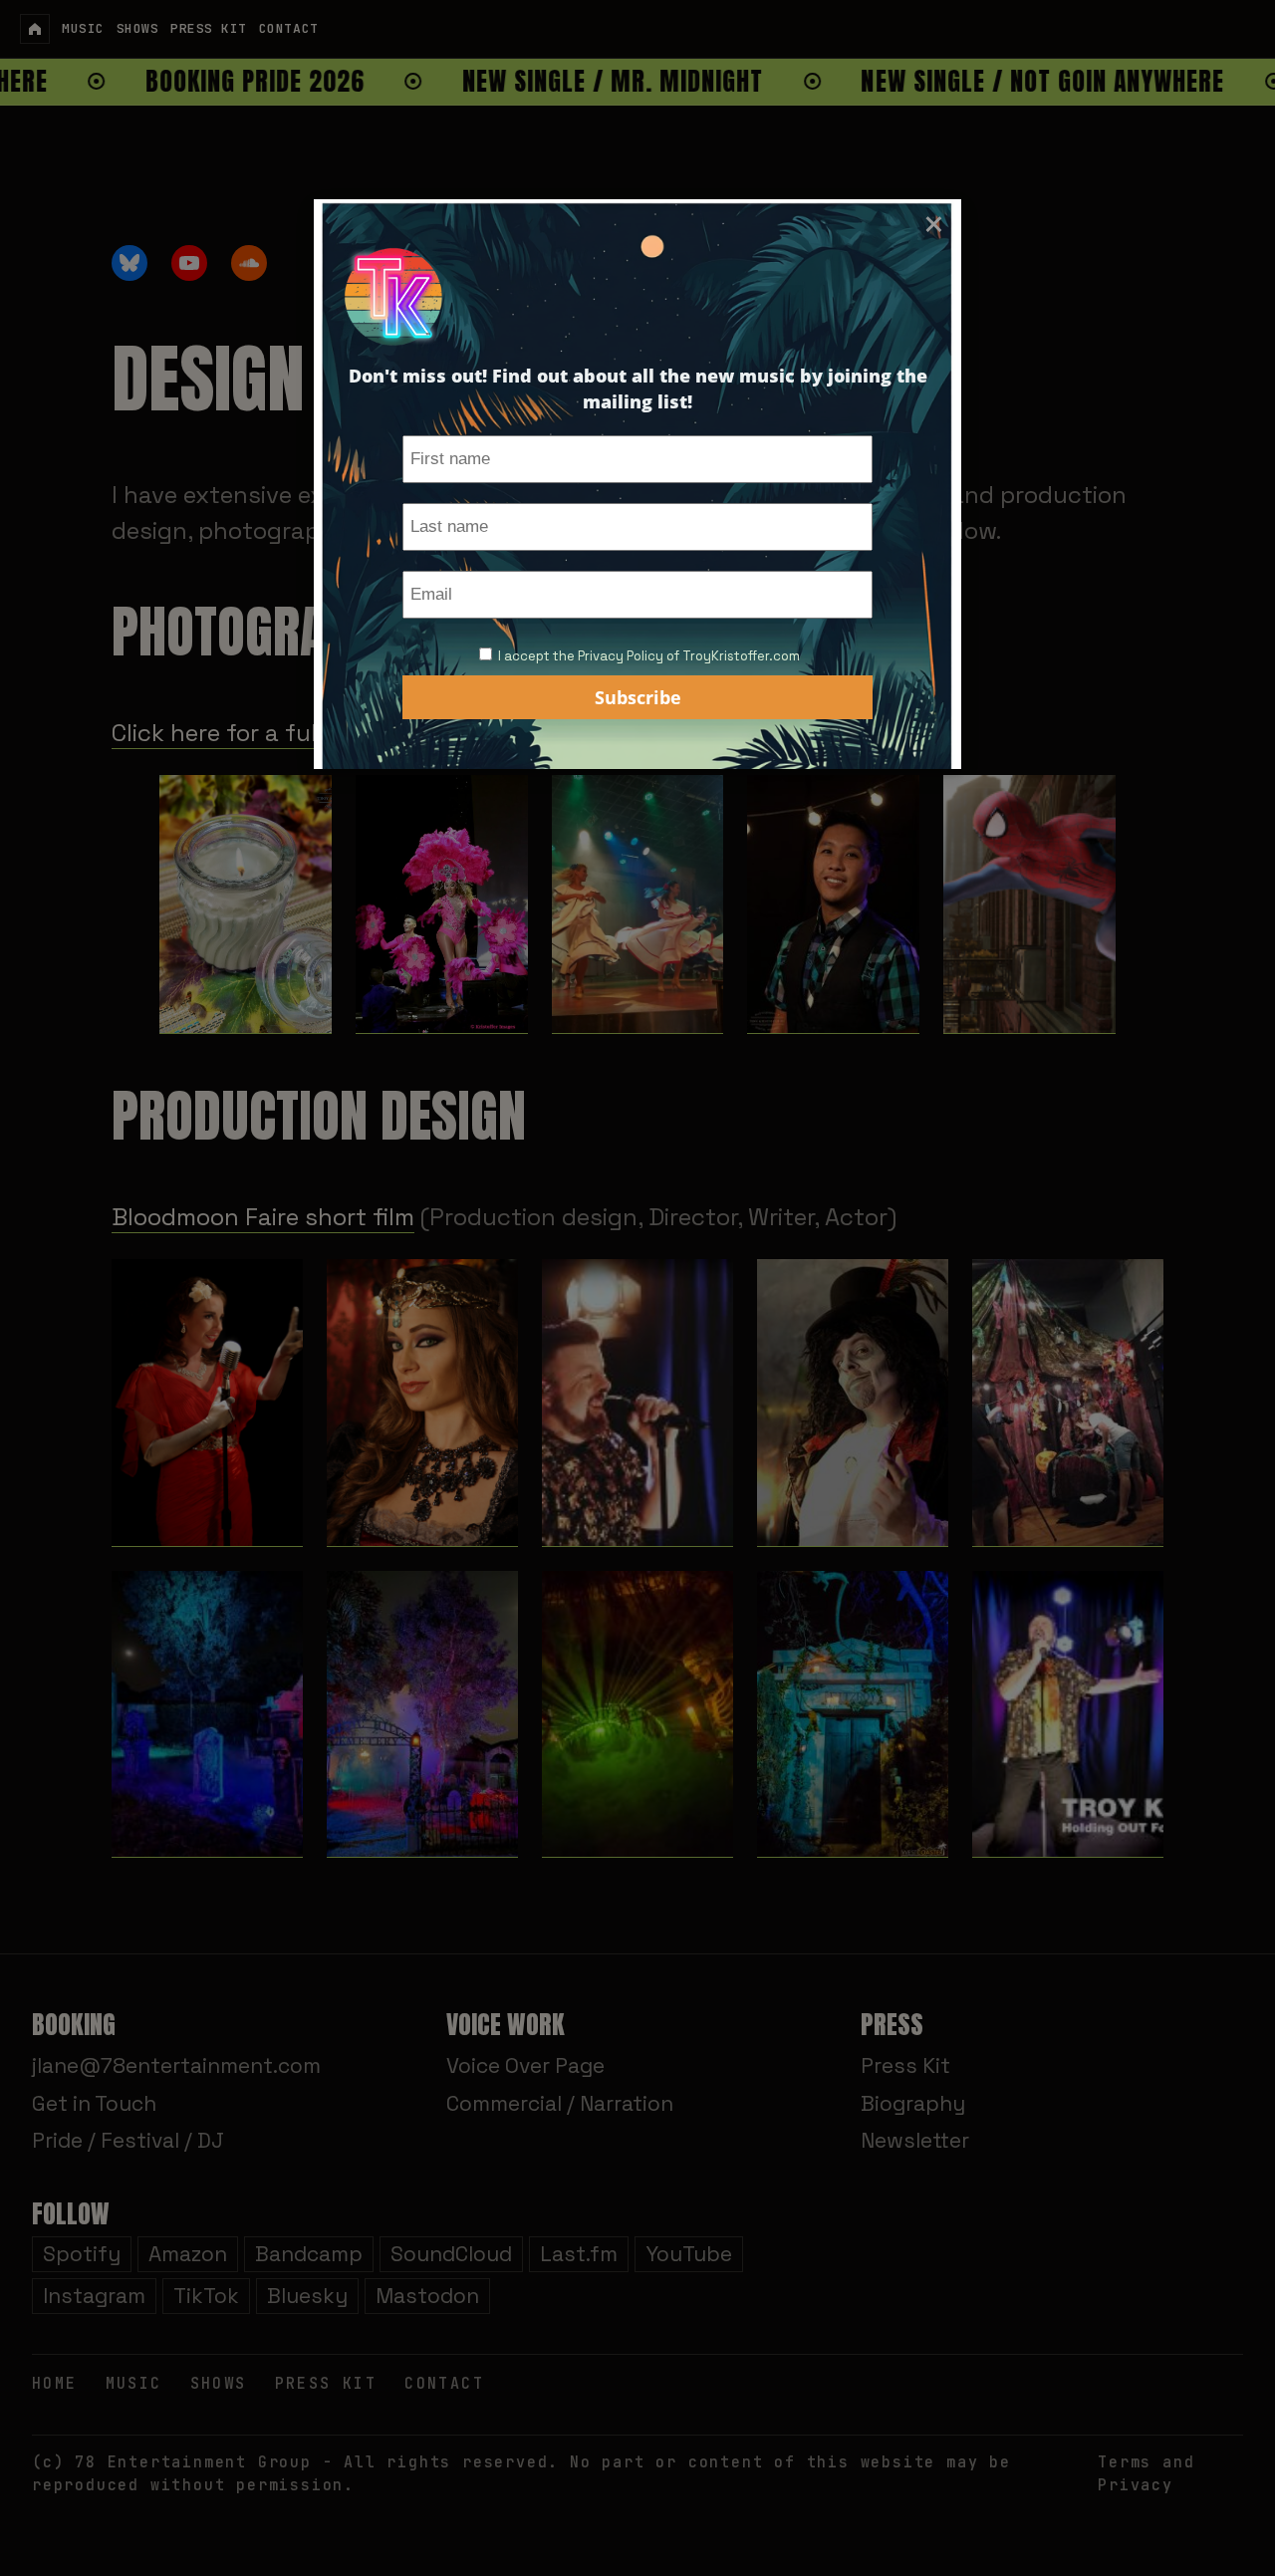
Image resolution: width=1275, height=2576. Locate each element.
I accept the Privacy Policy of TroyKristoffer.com (649, 656)
